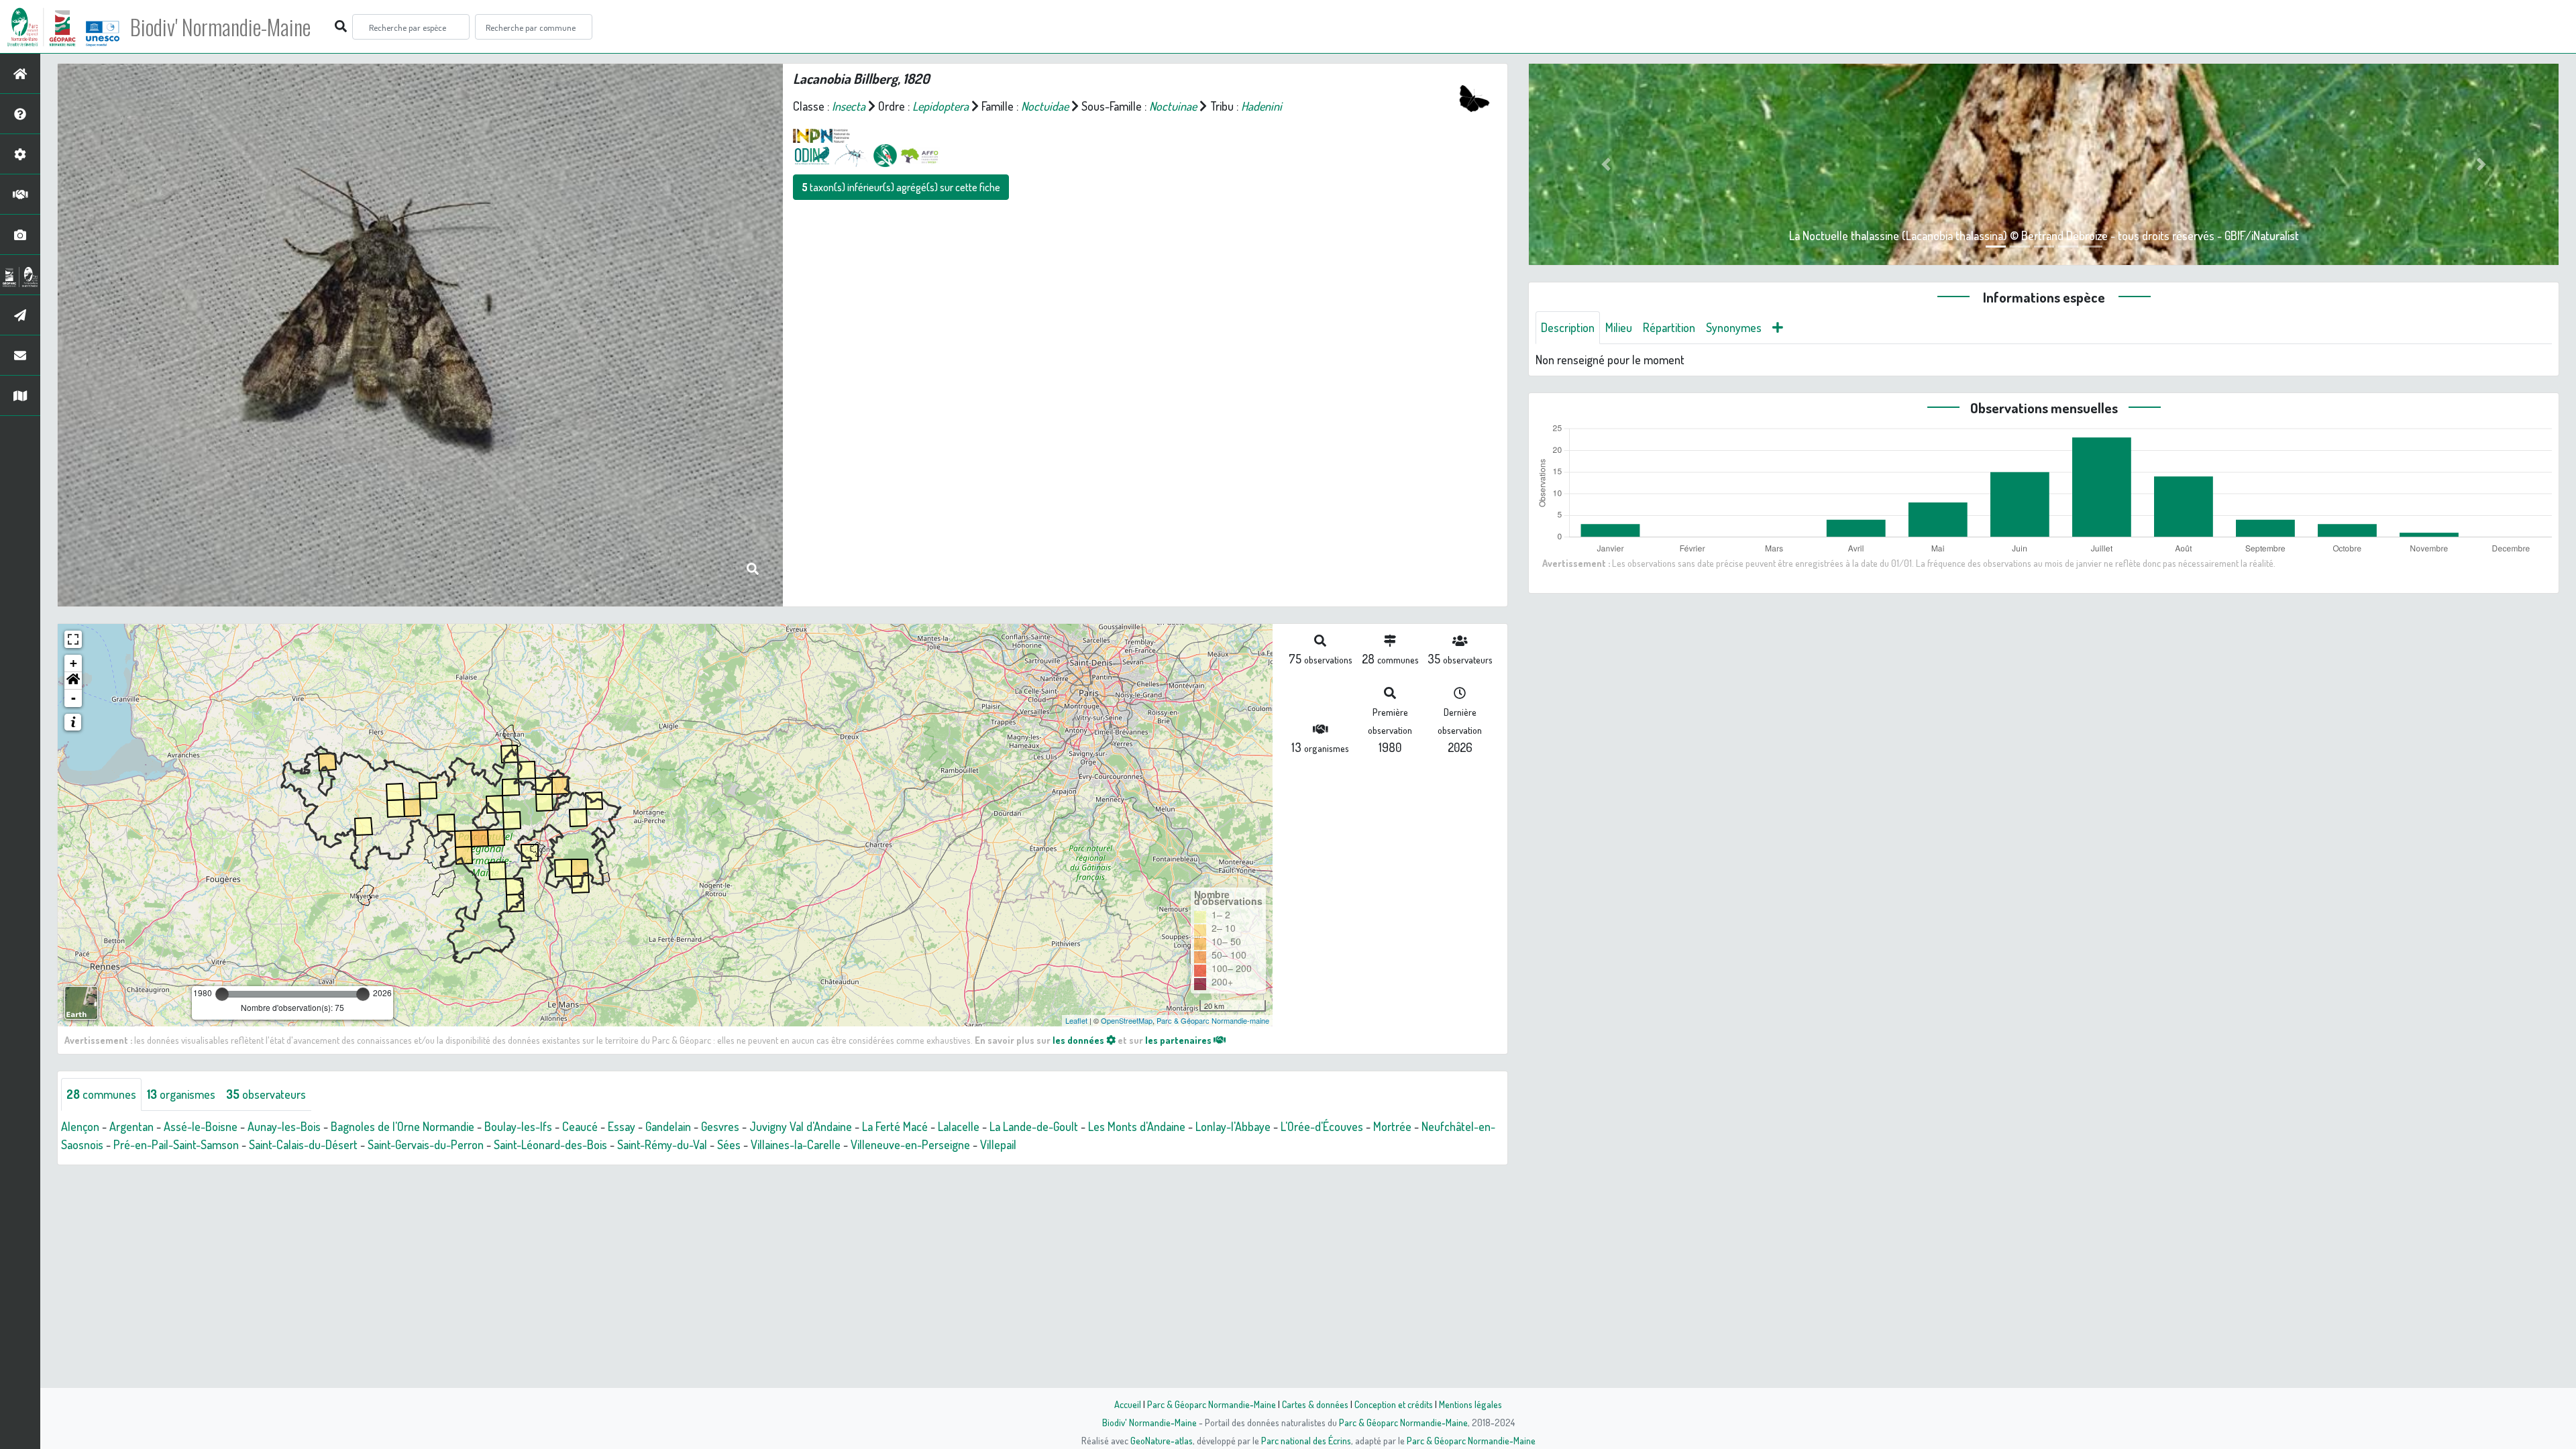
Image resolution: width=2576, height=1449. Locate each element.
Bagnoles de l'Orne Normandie (402, 1126)
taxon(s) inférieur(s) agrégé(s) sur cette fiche (901, 187)
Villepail (998, 1144)
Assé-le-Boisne (201, 1126)
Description (1568, 327)
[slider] (222, 994)
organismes (181, 1094)
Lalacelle (959, 1126)
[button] (73, 681)
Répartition (1669, 327)
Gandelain (668, 1126)
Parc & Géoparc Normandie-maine (1213, 1020)
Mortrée (1392, 1126)
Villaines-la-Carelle (796, 1144)
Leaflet (1076, 1020)
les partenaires (1179, 1040)
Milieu (1619, 327)
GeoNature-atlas (1162, 1440)
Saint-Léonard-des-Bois (550, 1144)
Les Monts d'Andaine (1137, 1126)
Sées (729, 1144)
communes (101, 1094)
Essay (622, 1126)
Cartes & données (1315, 1404)
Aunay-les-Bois (284, 1126)
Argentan (131, 1126)
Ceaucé (580, 1126)
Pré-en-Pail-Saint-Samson (176, 1144)
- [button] (73, 698)
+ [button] (73, 663)
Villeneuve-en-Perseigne (910, 1144)
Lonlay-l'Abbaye (1233, 1126)
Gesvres (720, 1126)
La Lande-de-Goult (1034, 1126)
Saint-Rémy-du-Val (662, 1144)
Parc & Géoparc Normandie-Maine (1212, 1404)
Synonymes (1734, 327)
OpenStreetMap (1127, 1020)
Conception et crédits (1394, 1404)
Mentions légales (1470, 1404)
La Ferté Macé (895, 1126)
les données (1079, 1040)
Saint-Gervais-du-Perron (426, 1144)
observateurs (266, 1094)
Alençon (80, 1126)
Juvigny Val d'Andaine (801, 1126)
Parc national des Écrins (1306, 1440)
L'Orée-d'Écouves (1322, 1126)
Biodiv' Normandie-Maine (220, 27)
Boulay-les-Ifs (518, 1126)
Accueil (1128, 1404)
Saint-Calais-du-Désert (303, 1144)
